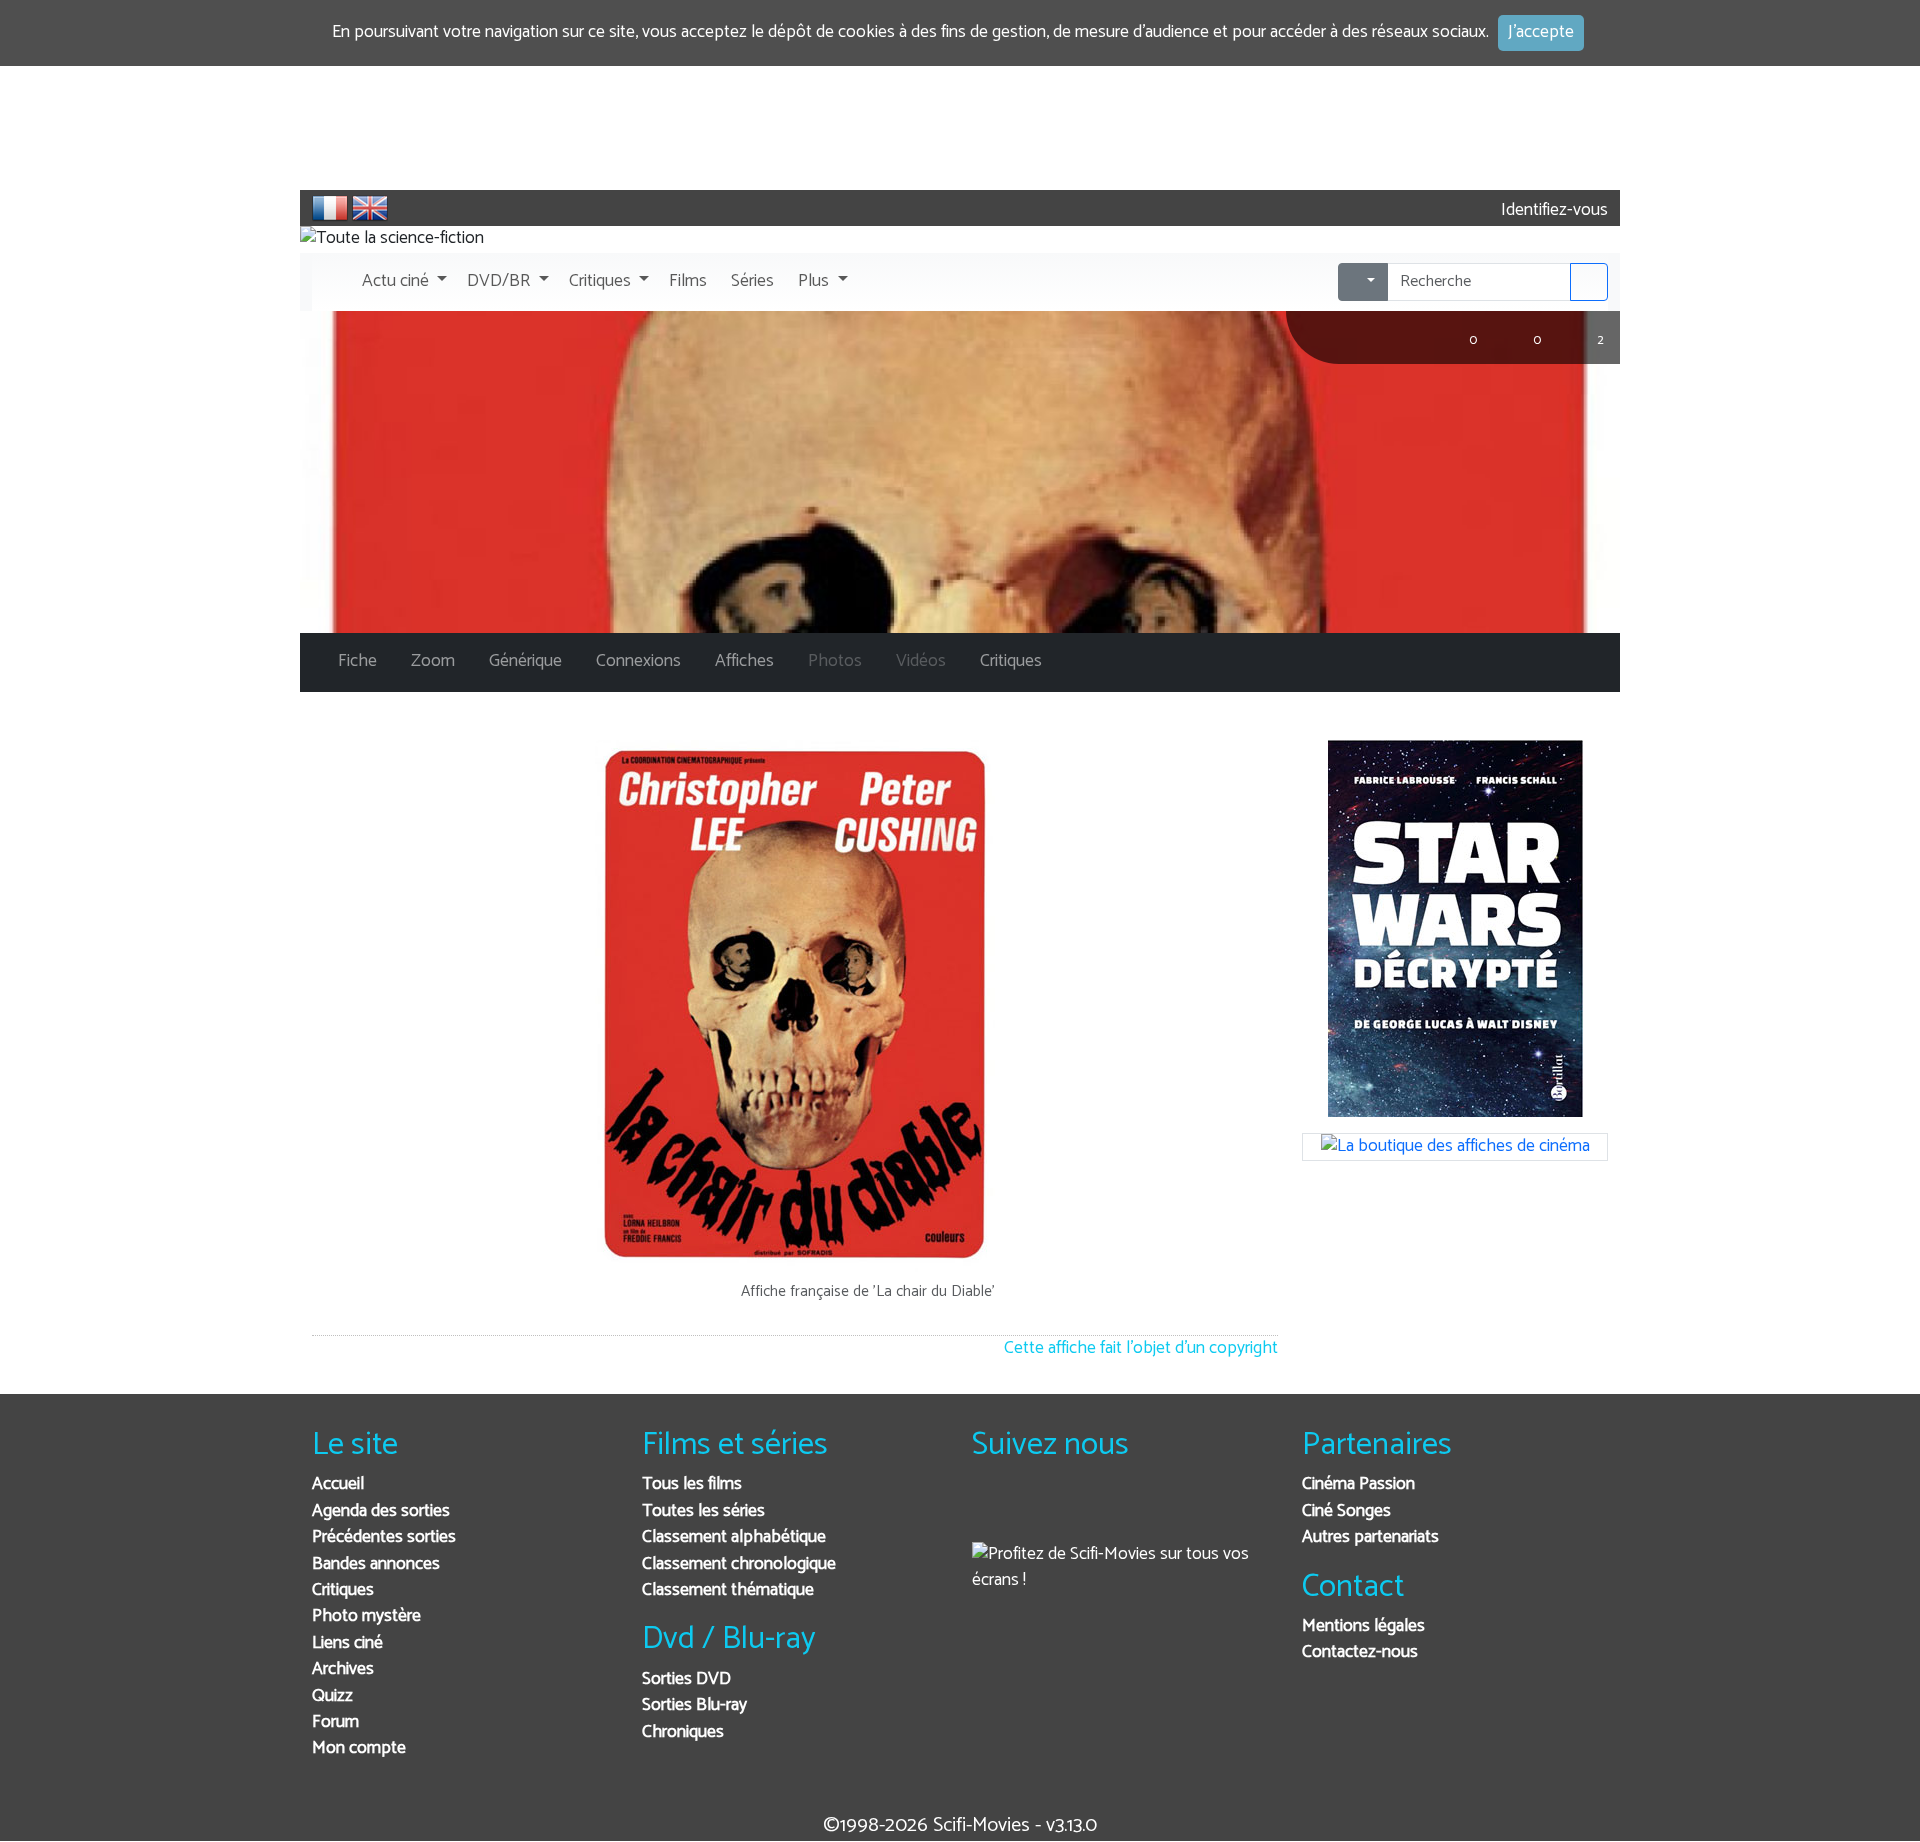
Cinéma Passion (1358, 1484)
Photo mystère (366, 1616)
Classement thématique (728, 1590)
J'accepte (1541, 32)
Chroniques (683, 1732)
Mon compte (359, 1748)
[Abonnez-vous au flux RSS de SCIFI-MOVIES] (1139, 1511)
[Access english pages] (370, 208)
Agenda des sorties (381, 1511)
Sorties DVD (686, 1679)
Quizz (332, 1696)
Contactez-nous (1360, 1652)
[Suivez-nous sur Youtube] (1090, 1511)
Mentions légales (1363, 1626)
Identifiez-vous (1552, 210)
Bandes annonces (376, 1564)
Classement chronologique (739, 1564)
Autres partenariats (1370, 1537)
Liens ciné (347, 1643)
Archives (343, 1669)
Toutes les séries (703, 1511)
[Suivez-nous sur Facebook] (992, 1511)
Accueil (338, 1484)
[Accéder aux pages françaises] (330, 208)
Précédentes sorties (384, 1537)
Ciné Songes (1346, 1511)
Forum (335, 1722)
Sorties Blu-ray (694, 1705)
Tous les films (692, 1484)
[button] (402, 282)
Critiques (343, 1590)
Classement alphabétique (734, 1537)
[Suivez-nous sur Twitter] (1041, 1511)
